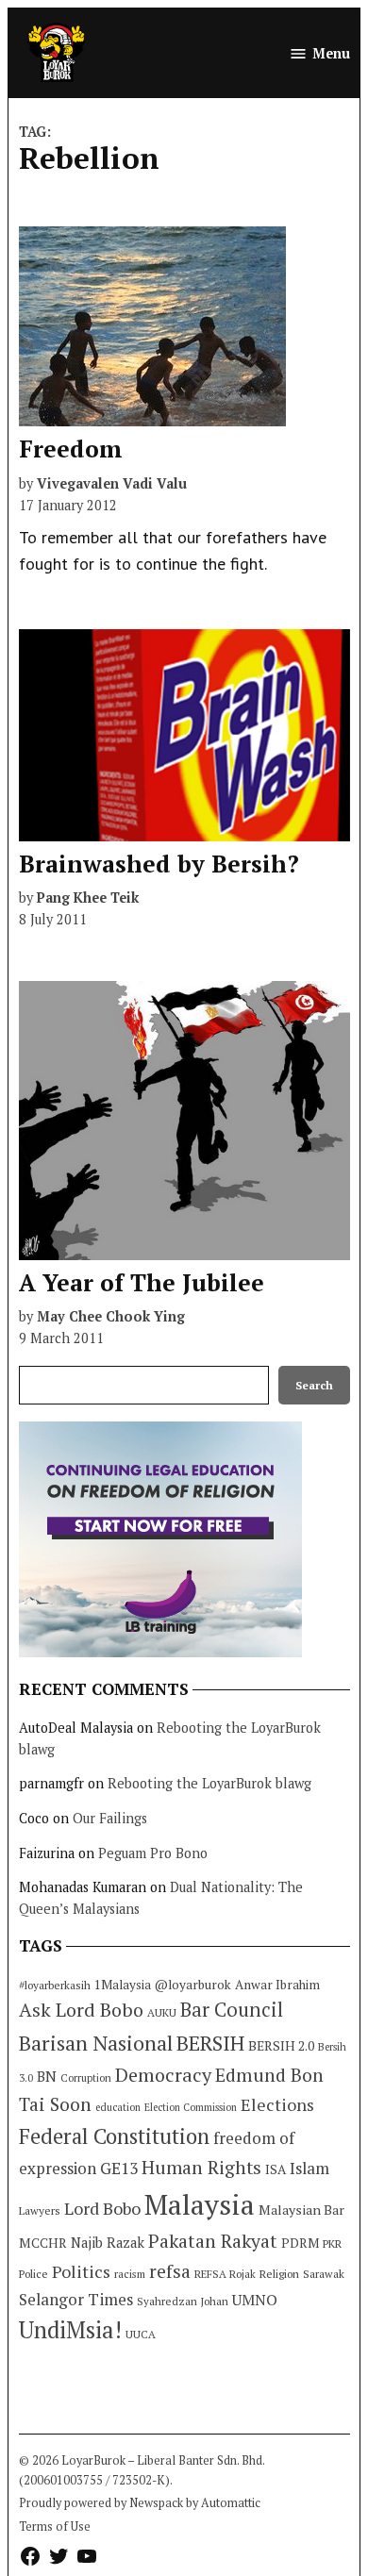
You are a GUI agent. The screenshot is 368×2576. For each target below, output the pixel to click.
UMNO (255, 2300)
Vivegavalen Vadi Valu (112, 483)
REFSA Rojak (225, 2274)
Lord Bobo (102, 2208)
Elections (277, 2104)
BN (47, 2076)
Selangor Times (76, 2299)
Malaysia (200, 2204)
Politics (81, 2271)
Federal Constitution (114, 2136)
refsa (170, 2271)
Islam (309, 2168)
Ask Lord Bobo (81, 2010)
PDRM (300, 2243)
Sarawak (324, 2274)
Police (33, 2274)
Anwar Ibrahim (277, 1985)
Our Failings (110, 1818)
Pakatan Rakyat (213, 2241)
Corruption (86, 2078)
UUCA (141, 2334)
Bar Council (232, 2010)
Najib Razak (108, 2243)
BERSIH (210, 2043)
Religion (279, 2274)
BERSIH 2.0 (281, 2045)
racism (130, 2274)
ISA (276, 2169)
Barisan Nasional (96, 2043)
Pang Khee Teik (88, 897)
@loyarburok (193, 1985)
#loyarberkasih (55, 1985)
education (118, 2107)
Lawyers (40, 2210)
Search (314, 1385)
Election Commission (191, 2107)
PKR (332, 2244)
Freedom (71, 449)
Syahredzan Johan (183, 2301)
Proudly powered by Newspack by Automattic (140, 2503)
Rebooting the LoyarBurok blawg (209, 1783)
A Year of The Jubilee (142, 1282)
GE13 (119, 2168)
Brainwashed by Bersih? (159, 864)
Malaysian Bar (301, 2210)
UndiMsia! (70, 2330)
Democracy (163, 2075)
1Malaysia (123, 1985)
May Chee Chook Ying (111, 1316)
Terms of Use (55, 2526)
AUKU (162, 2012)
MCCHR (43, 2243)
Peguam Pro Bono (153, 1853)
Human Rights (201, 2168)
